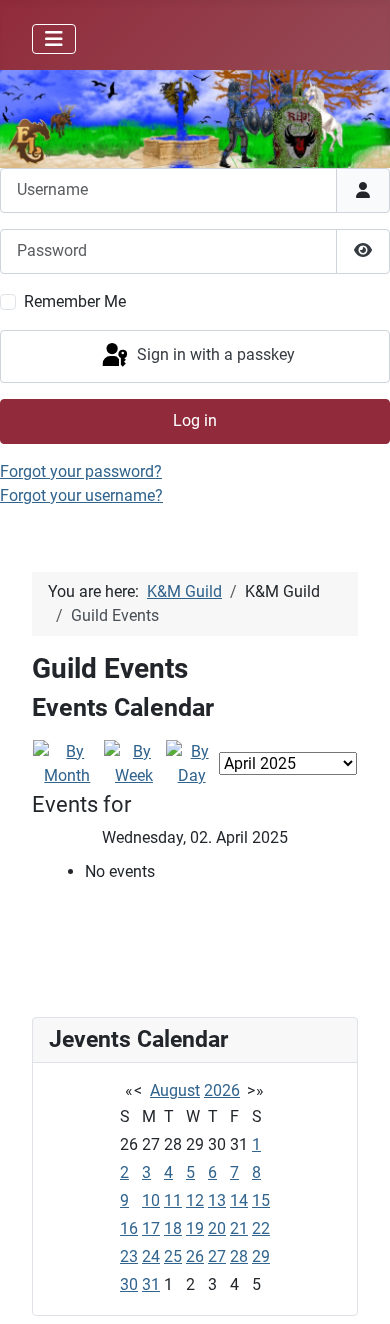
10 (151, 1200)
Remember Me (75, 301)
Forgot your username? (81, 495)
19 (195, 1228)
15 (261, 1200)
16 (129, 1228)
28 (239, 1256)
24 (151, 1256)
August (175, 1090)
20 (217, 1228)
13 (217, 1200)
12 (195, 1200)
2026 (222, 1090)
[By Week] (134, 762)
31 (151, 1284)
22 (261, 1228)
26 (195, 1256)
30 (129, 1284)
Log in (195, 420)
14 (239, 1200)
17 (151, 1228)
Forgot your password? (81, 471)
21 (239, 1228)
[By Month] (67, 762)
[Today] (191, 762)
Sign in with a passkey (214, 355)
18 (173, 1228)
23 (129, 1256)
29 (261, 1256)
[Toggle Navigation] (54, 39)
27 (217, 1256)
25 (173, 1256)
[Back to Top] (355, 1287)
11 (173, 1200)
